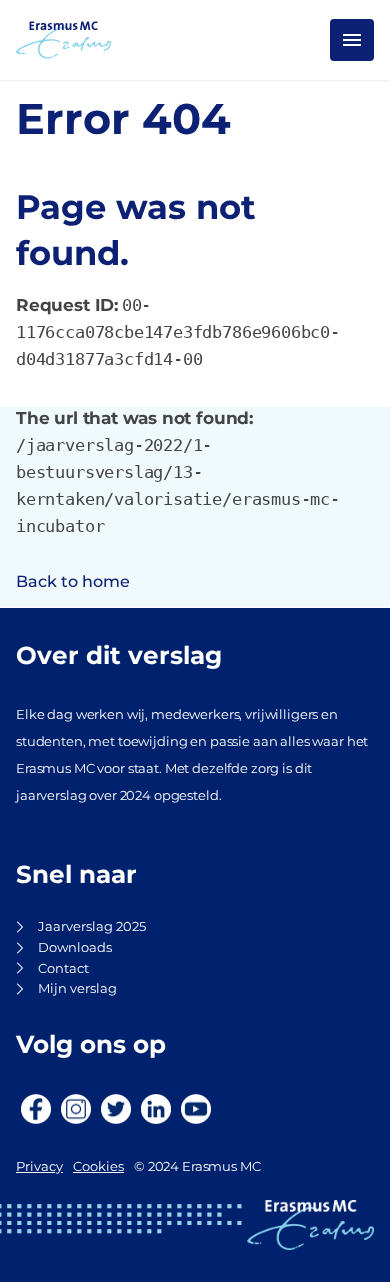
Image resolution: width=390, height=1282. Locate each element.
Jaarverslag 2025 (92, 926)
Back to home (73, 581)
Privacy (39, 1166)
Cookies (98, 1166)
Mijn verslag (77, 988)
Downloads (75, 947)
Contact (63, 968)
